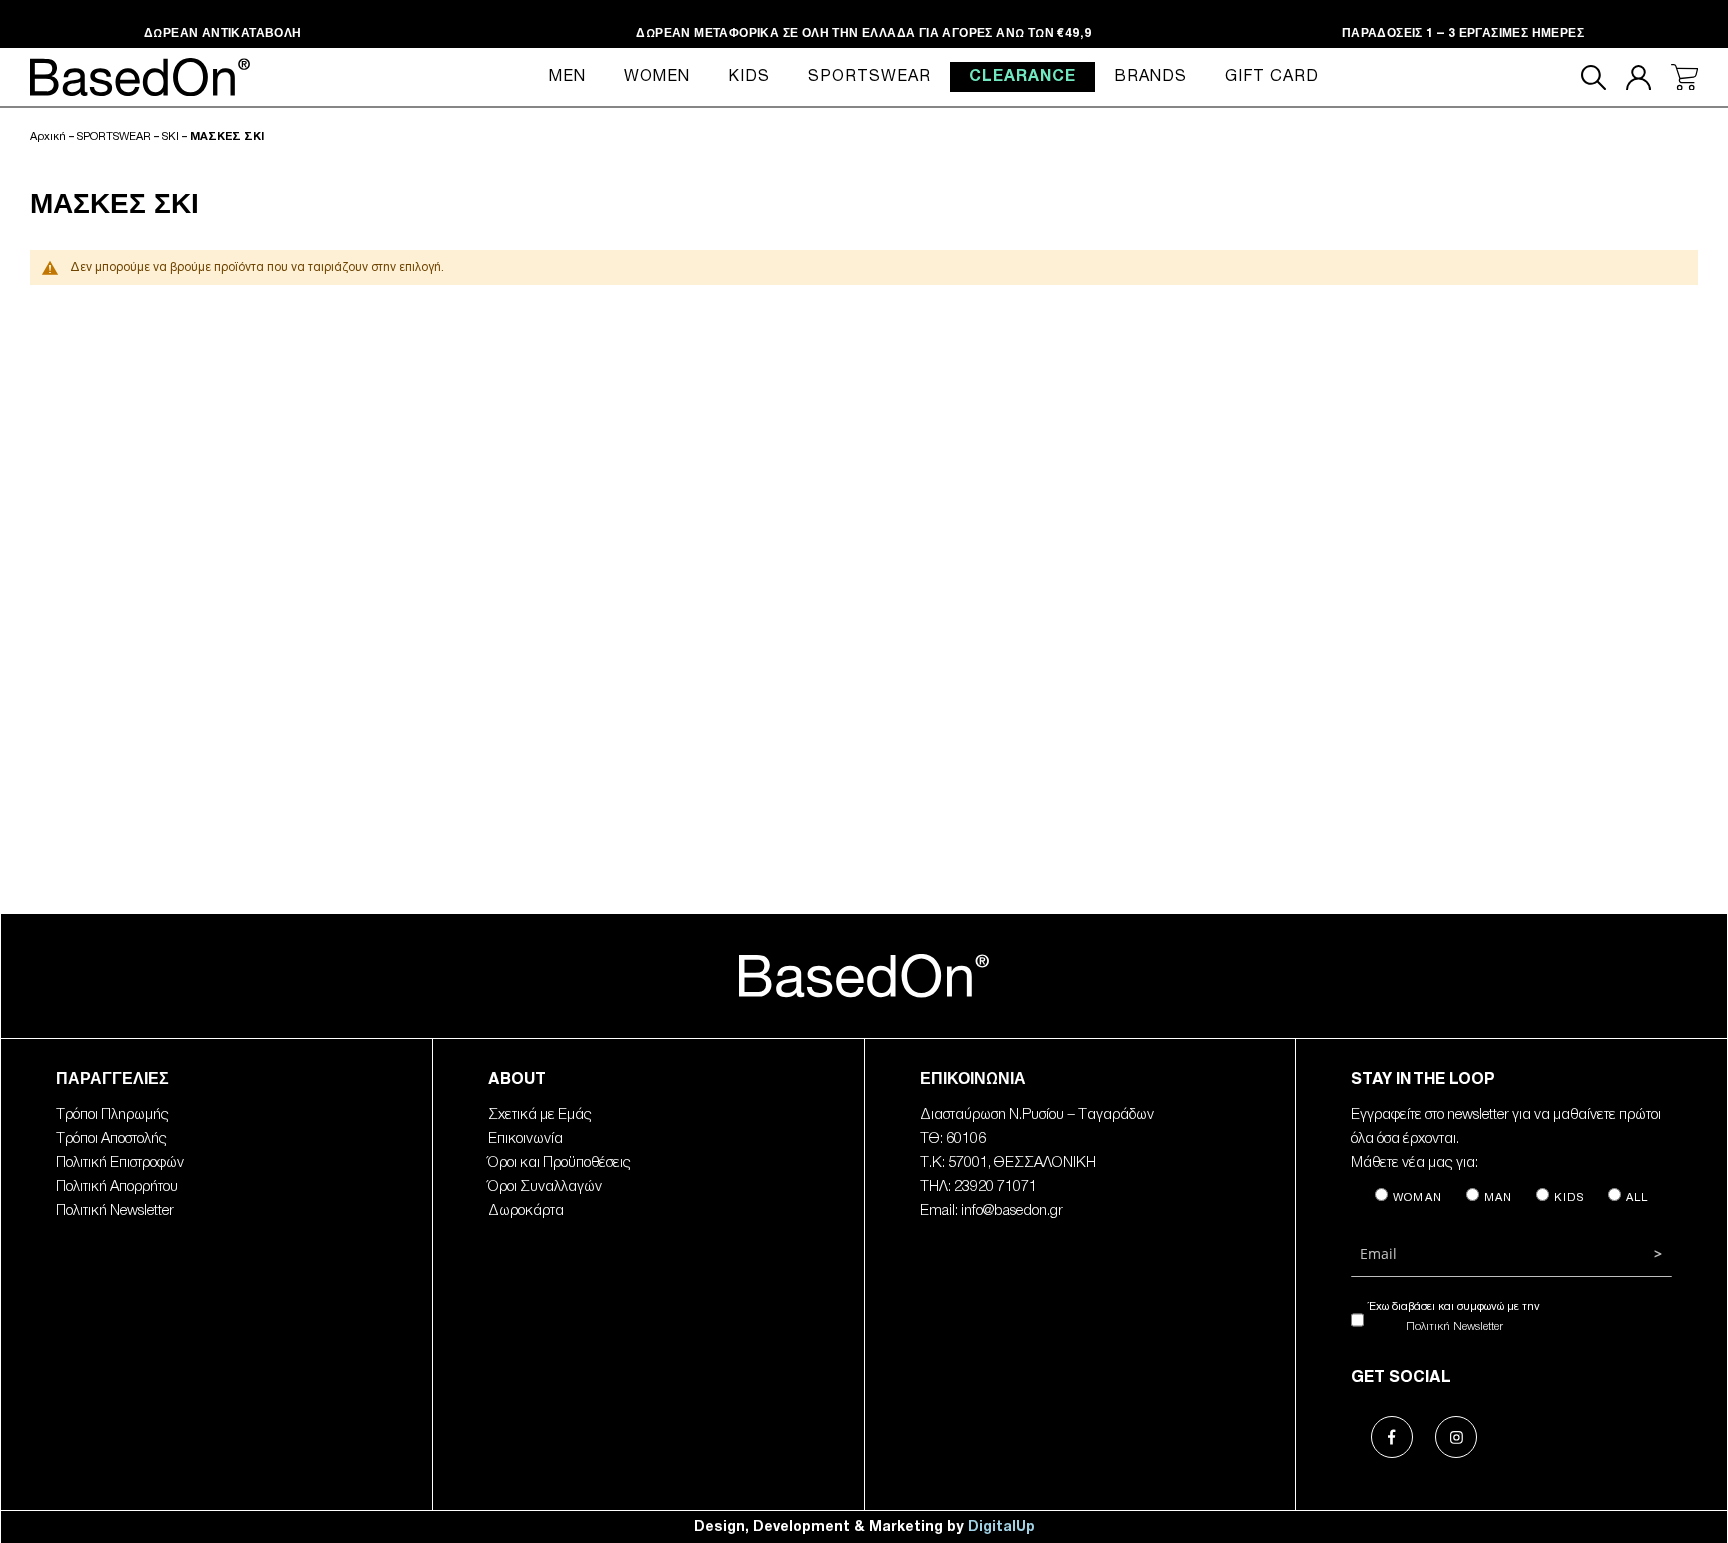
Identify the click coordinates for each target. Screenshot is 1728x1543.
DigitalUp (1001, 1526)
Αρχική (48, 137)
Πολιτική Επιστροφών (120, 1163)
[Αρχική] (140, 76)
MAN (1498, 1198)
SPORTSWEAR (114, 137)
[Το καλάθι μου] (1684, 77)
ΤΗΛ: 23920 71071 (978, 1187)
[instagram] (1447, 1428)
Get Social (1401, 1379)
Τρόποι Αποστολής (111, 1139)
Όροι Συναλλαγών (545, 1187)
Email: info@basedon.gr (991, 1211)
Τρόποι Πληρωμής (112, 1115)
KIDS (1569, 1198)
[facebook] (1383, 1428)
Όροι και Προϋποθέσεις (559, 1163)
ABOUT (517, 1081)
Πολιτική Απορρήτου (117, 1187)
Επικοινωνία (525, 1139)
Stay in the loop (1423, 1081)
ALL (1637, 1198)
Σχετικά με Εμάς (540, 1115)
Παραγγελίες (112, 1081)
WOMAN (1417, 1198)
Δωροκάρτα (526, 1211)
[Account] (1638, 77)
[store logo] (864, 974)
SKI (170, 137)
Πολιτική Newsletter (115, 1211)
